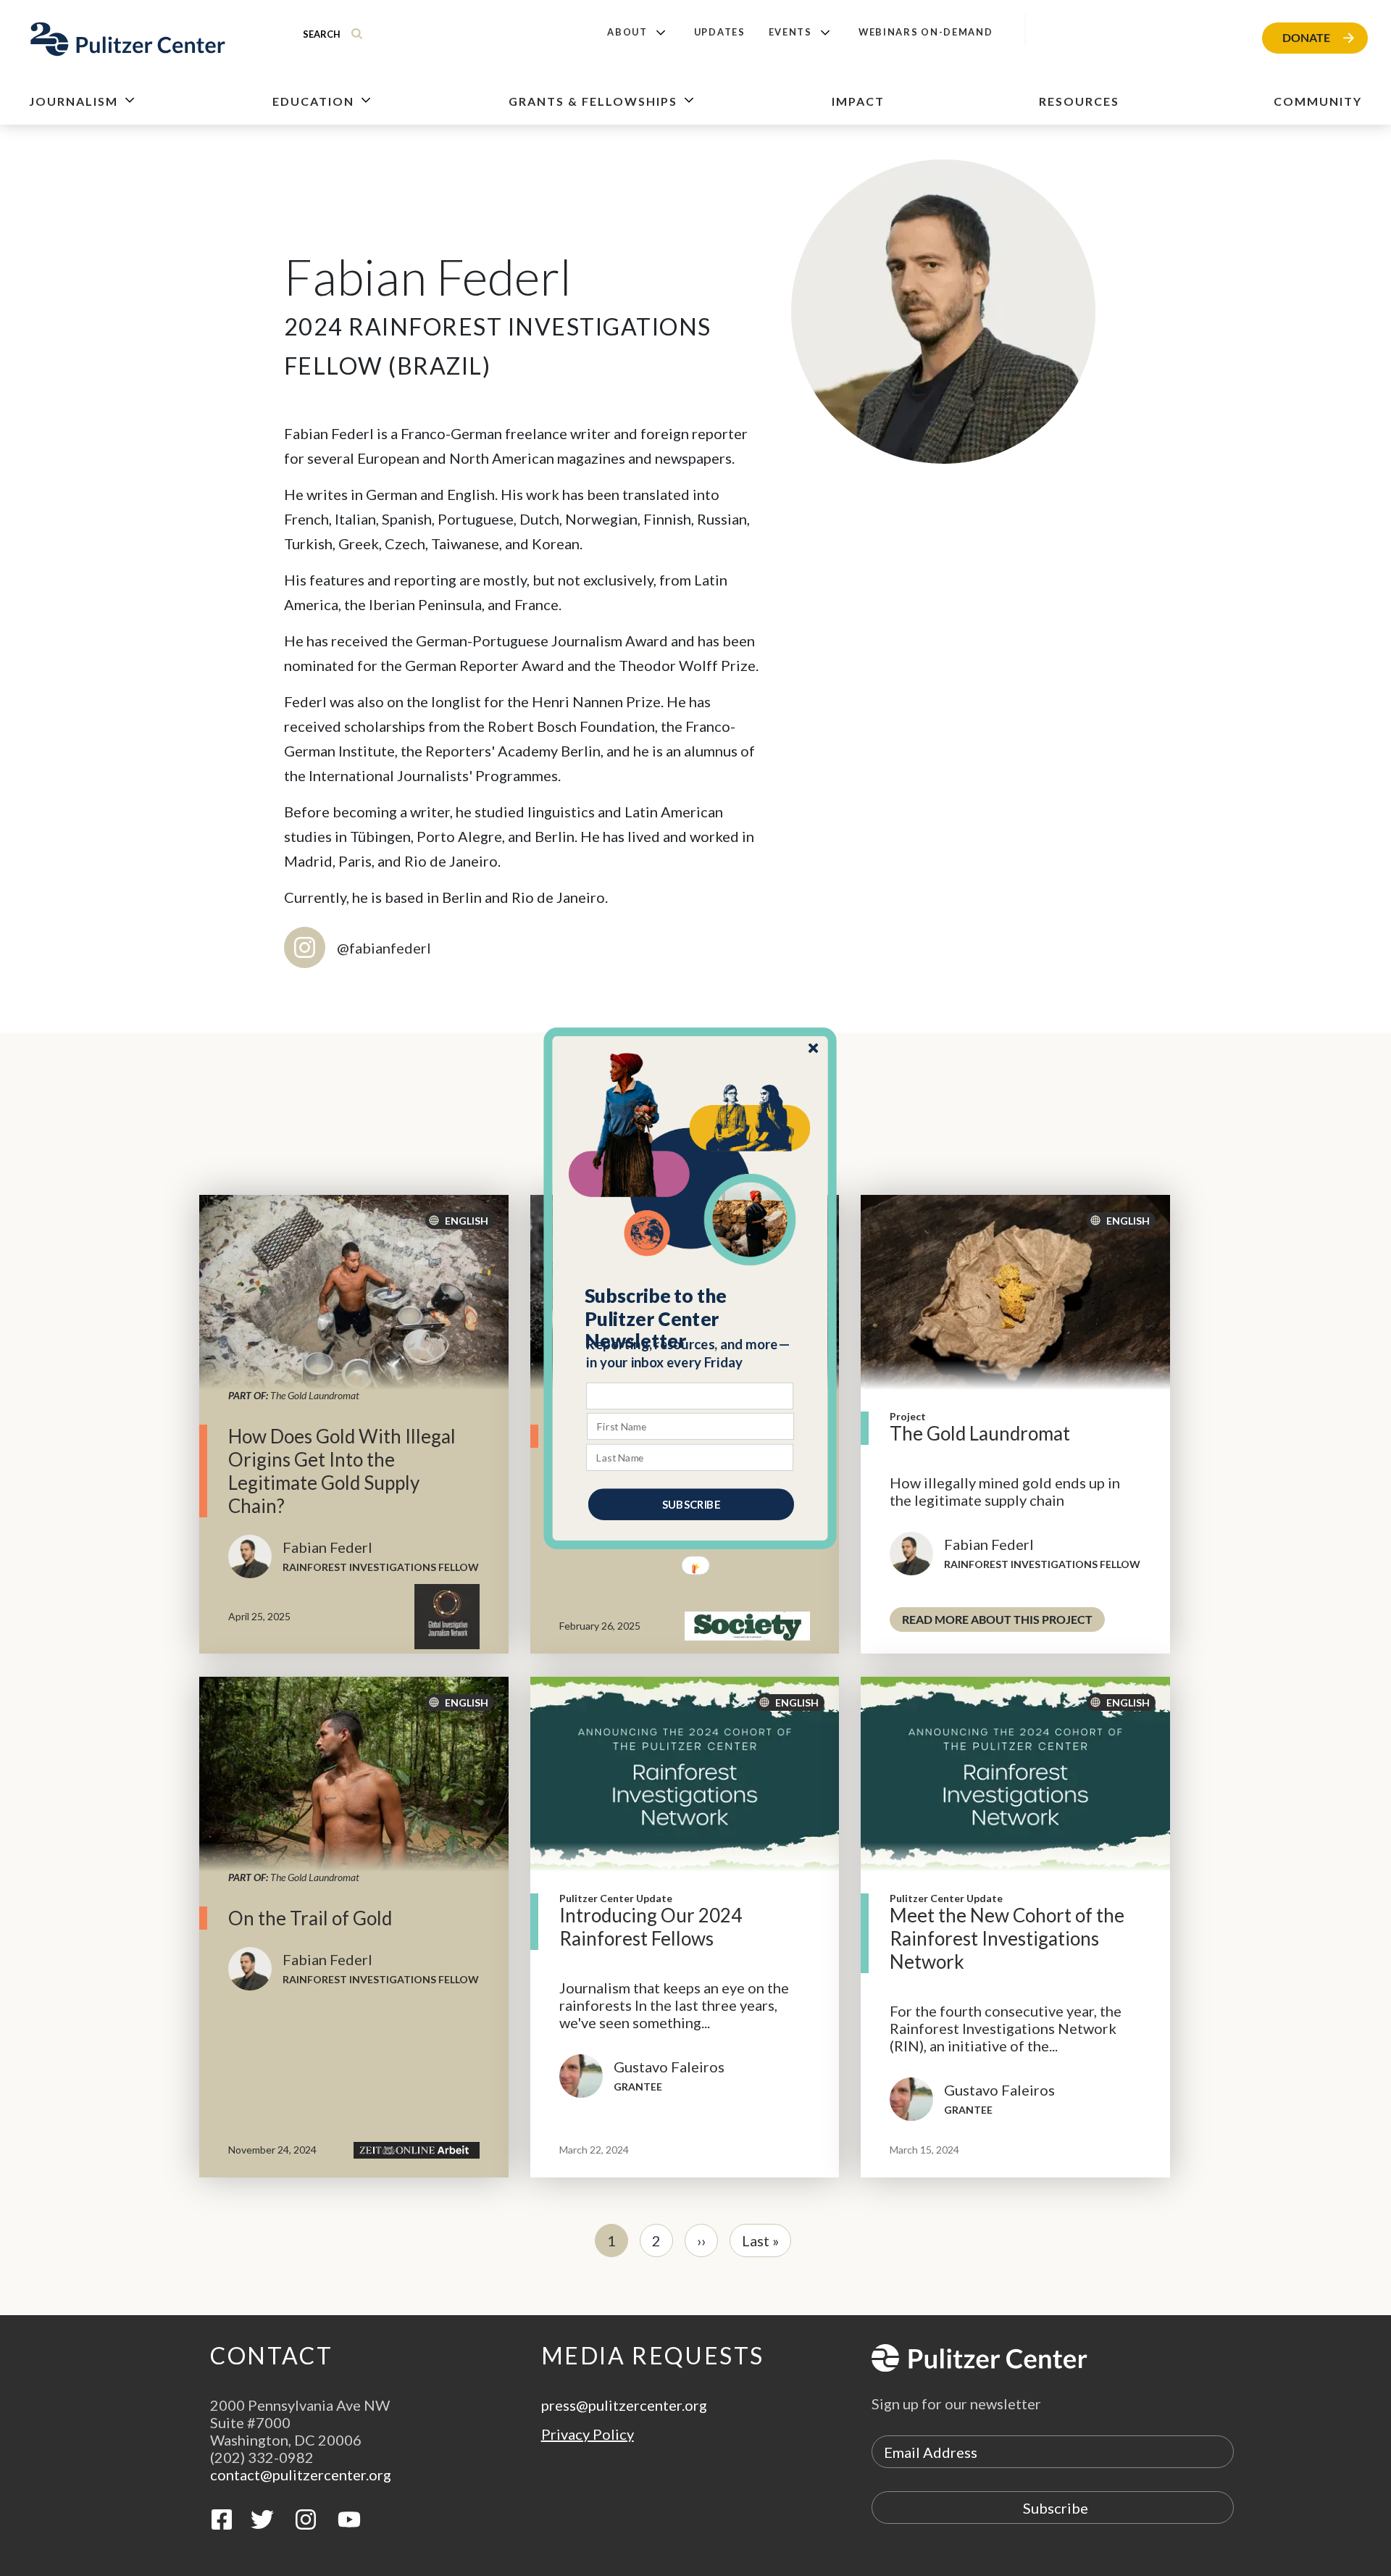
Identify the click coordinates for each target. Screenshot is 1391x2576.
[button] (691, 1318)
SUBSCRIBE (691, 1504)
